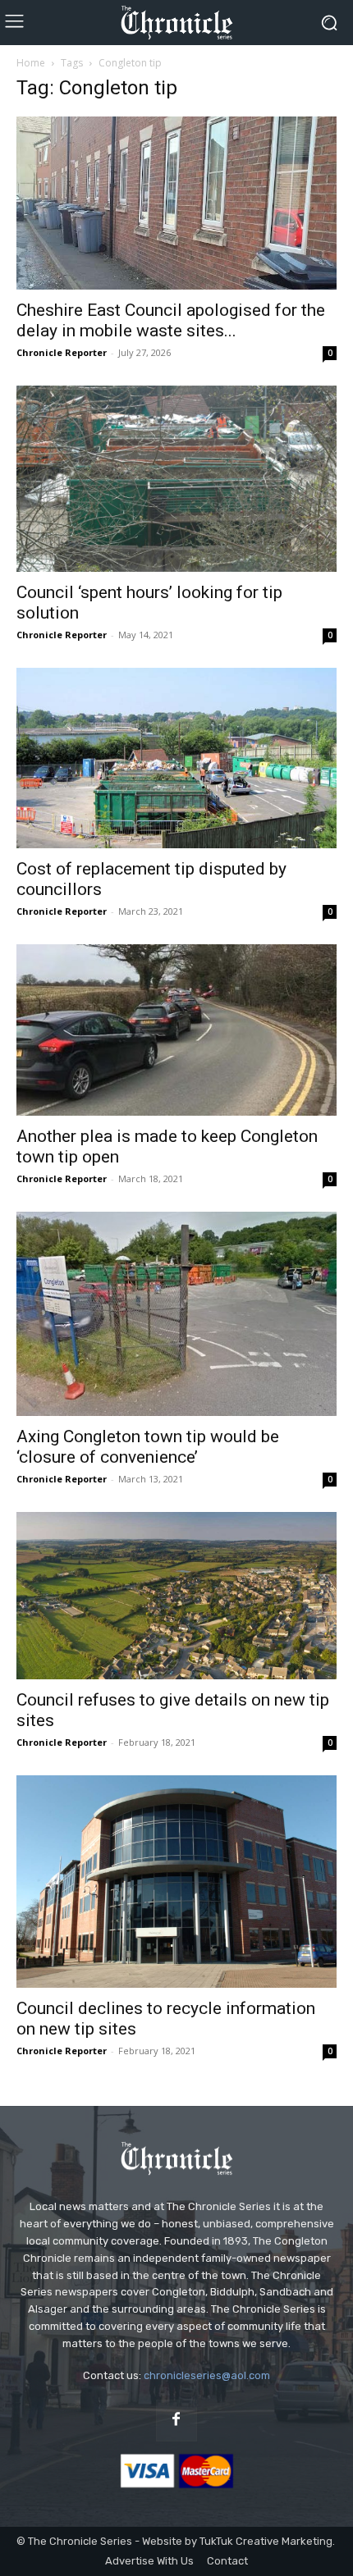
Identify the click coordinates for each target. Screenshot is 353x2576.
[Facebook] (176, 2420)
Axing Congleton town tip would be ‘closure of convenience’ (148, 1447)
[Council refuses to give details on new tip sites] (176, 1596)
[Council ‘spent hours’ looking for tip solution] (176, 479)
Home (31, 63)
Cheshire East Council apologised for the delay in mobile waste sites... (171, 320)
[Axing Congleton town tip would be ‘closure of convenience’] (176, 1314)
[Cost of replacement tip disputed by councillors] (176, 758)
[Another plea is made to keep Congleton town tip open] (176, 1030)
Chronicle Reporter (62, 352)
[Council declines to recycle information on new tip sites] (176, 1881)
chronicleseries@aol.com (207, 2375)
